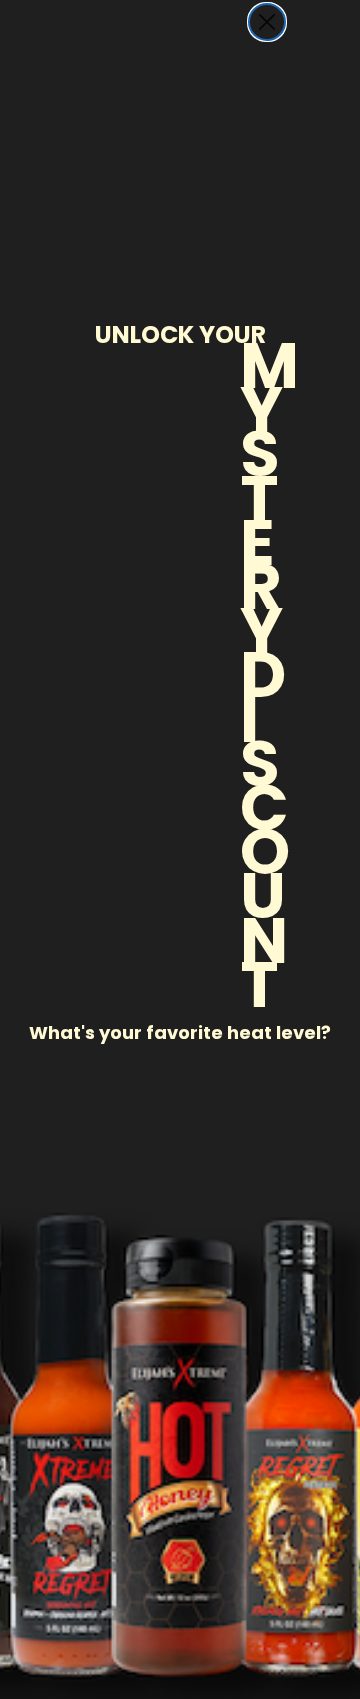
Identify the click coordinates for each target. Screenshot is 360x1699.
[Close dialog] (267, 22)
